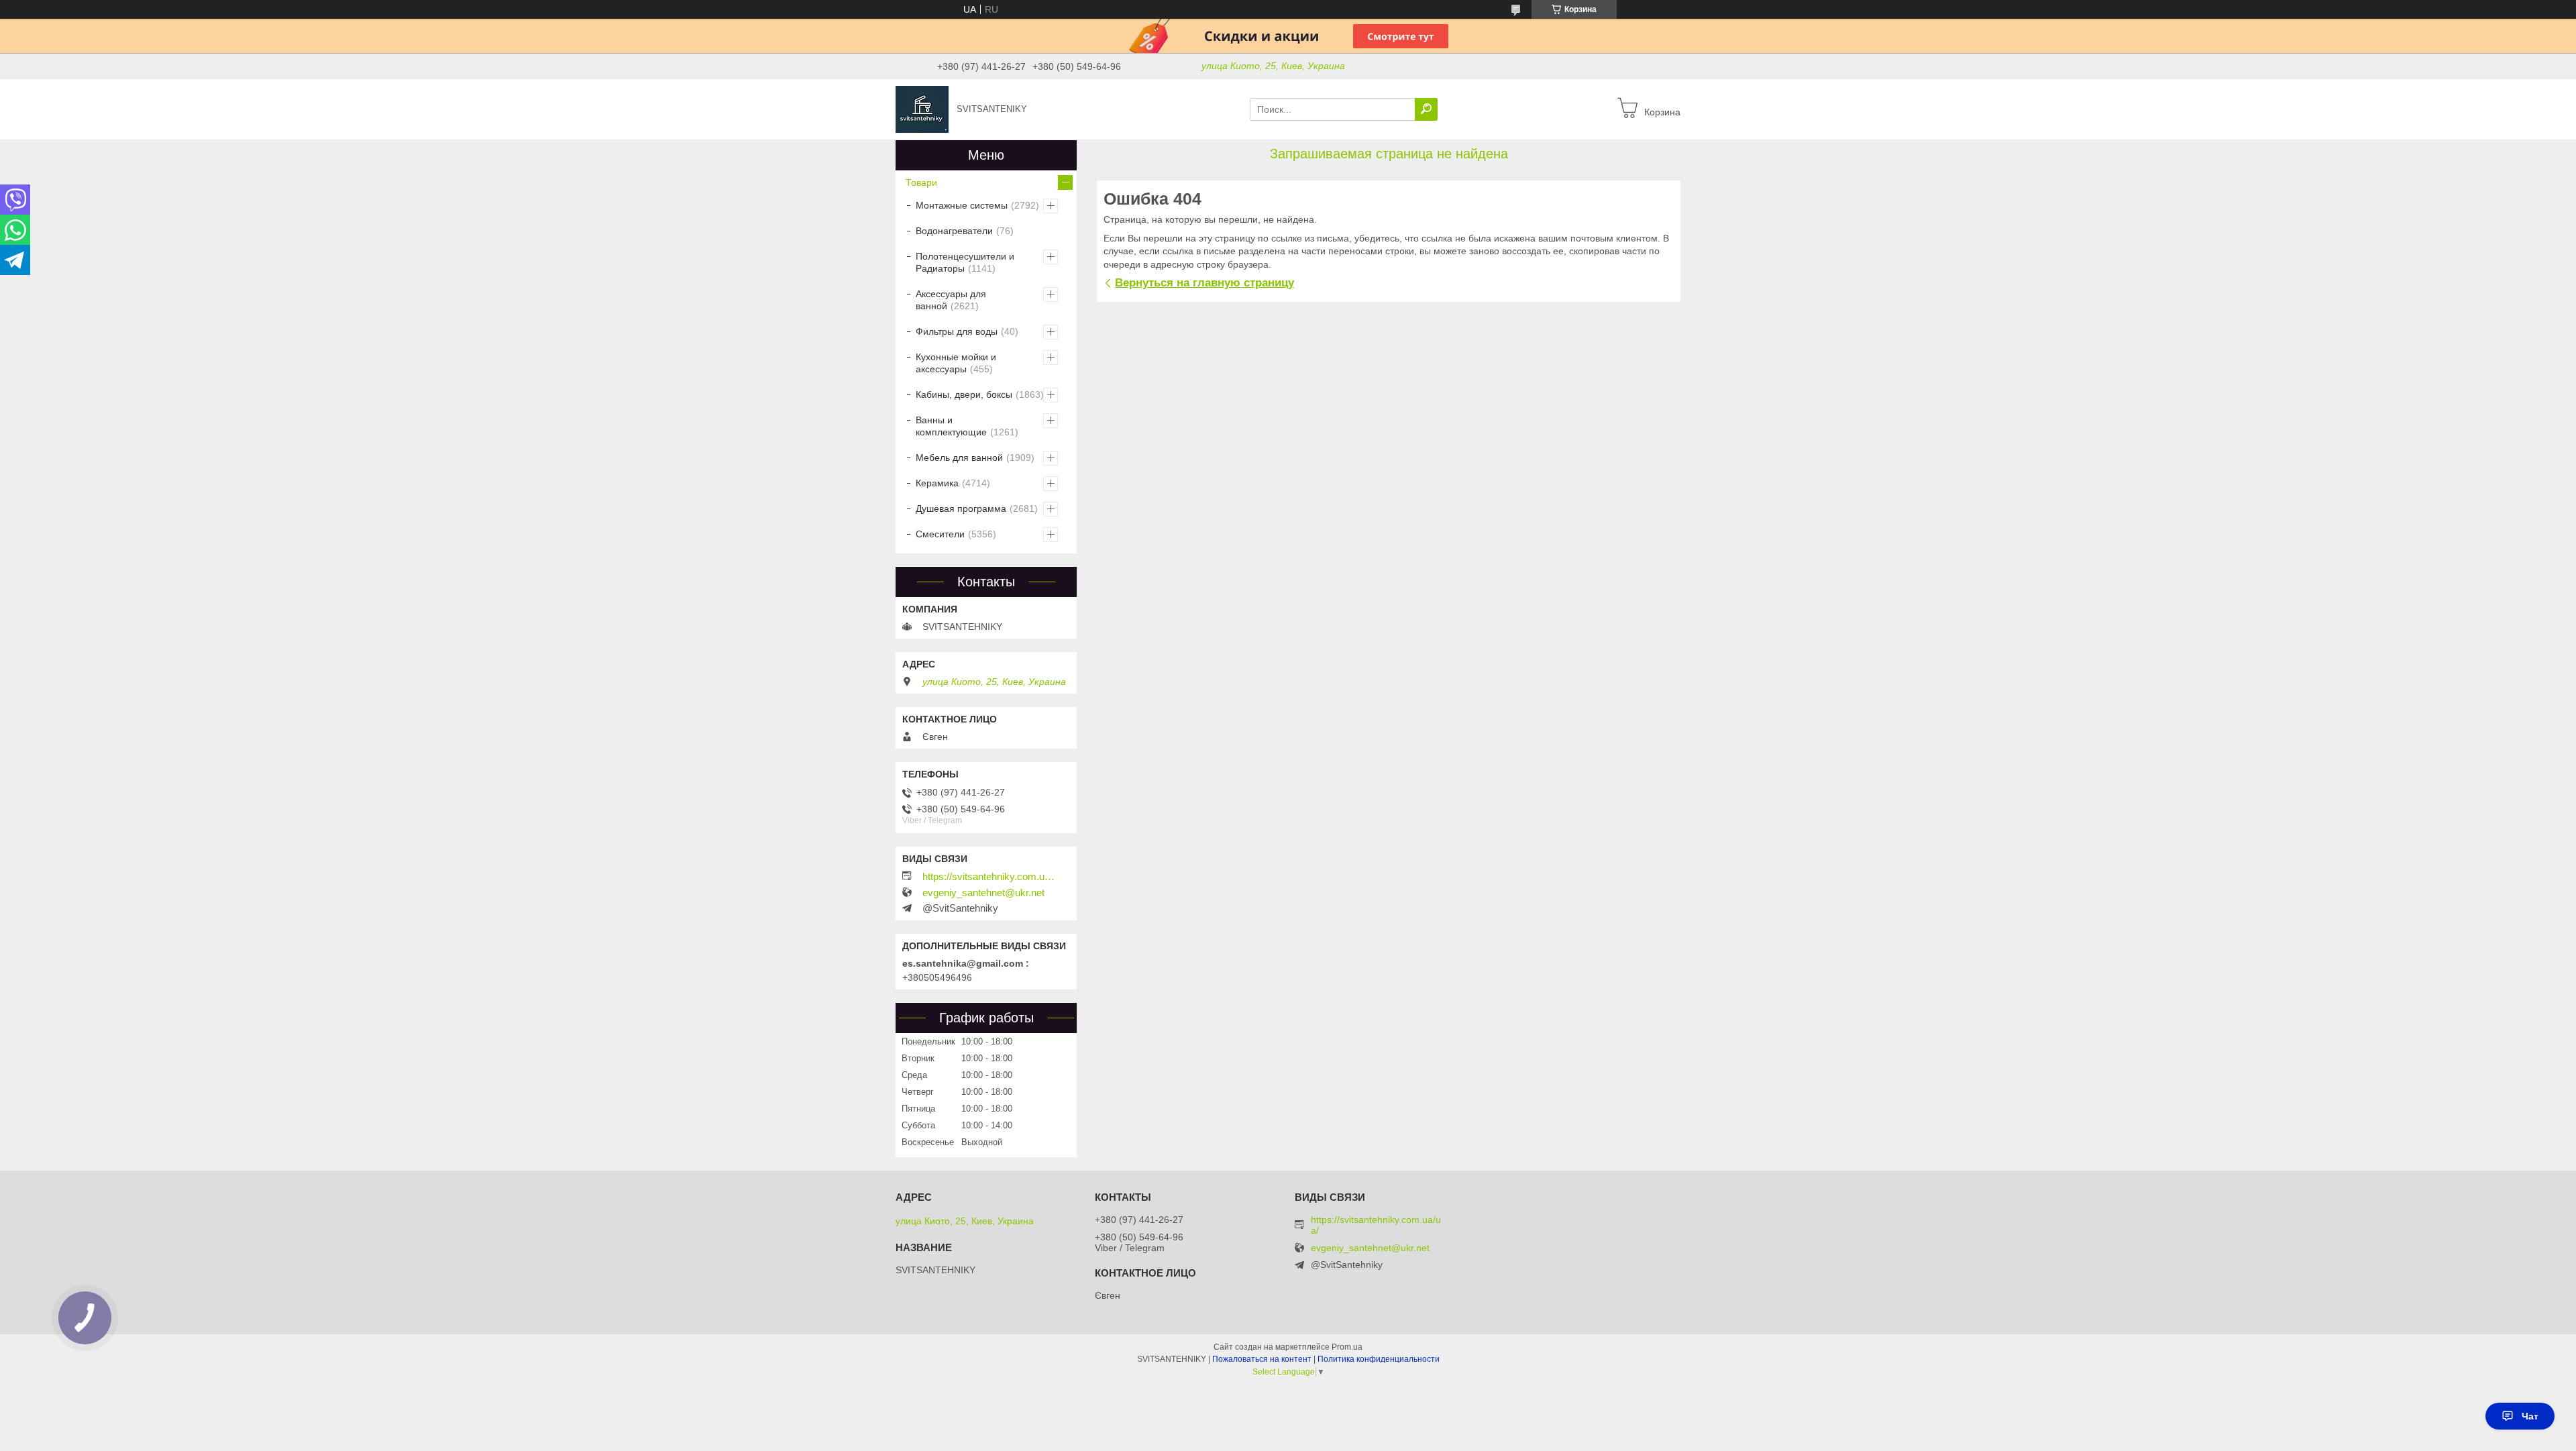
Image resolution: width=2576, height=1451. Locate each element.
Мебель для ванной (959, 458)
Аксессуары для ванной (951, 300)
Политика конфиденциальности (1379, 1359)
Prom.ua (1347, 1347)
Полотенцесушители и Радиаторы (965, 262)
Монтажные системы (962, 205)
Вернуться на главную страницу (1204, 283)
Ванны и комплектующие (951, 426)
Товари (921, 182)
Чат (2530, 1416)
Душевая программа (961, 508)
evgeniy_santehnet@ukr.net (983, 893)
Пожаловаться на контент (1262, 1359)
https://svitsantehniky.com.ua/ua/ (989, 877)
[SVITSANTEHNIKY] (922, 109)
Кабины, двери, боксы (964, 394)
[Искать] (1426, 109)
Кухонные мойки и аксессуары (956, 363)
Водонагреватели (954, 231)
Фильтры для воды (957, 331)
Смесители (940, 534)
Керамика (937, 483)
